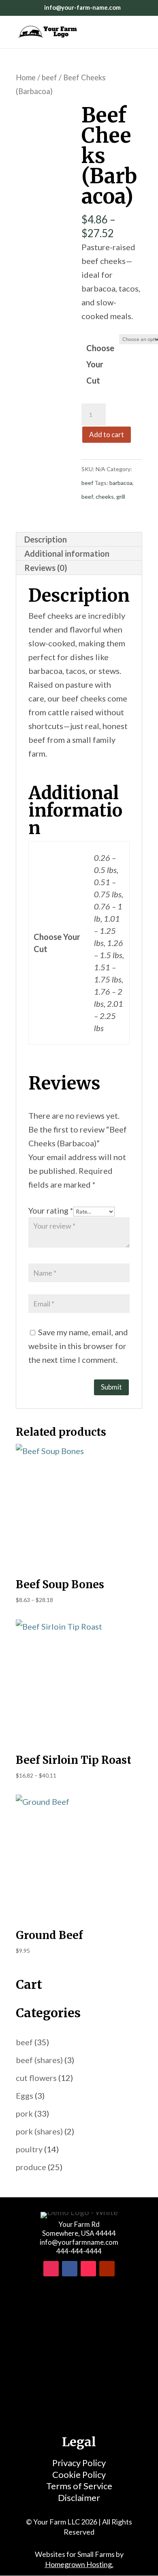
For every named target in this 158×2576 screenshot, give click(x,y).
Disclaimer (79, 2498)
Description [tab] (46, 539)
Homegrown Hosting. (79, 2564)
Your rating (51, 1210)
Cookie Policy (79, 2474)
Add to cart (107, 434)
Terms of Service (79, 2486)
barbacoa (121, 483)
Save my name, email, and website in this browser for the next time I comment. (78, 1346)
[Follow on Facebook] (70, 2269)
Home (26, 77)
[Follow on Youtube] (107, 2269)
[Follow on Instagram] (51, 2269)
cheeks (105, 497)
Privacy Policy (79, 2463)
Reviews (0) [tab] (46, 568)
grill (121, 497)
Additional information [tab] (67, 553)
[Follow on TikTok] (88, 2269)
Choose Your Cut (100, 364)
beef (49, 77)
